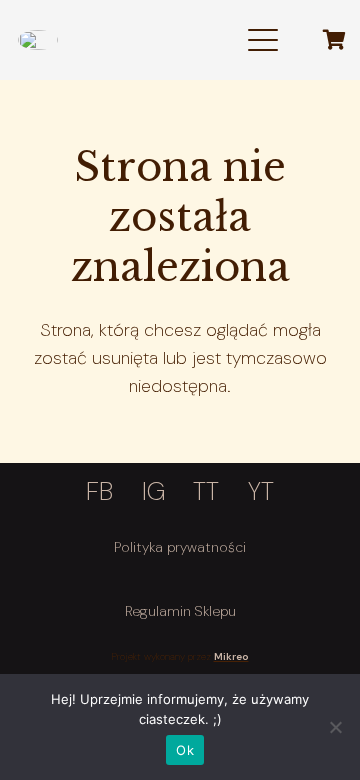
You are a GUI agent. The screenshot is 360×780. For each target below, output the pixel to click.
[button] (263, 40)
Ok (185, 750)
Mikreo (231, 656)
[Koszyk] (334, 40)
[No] (335, 727)
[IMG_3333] (38, 40)
